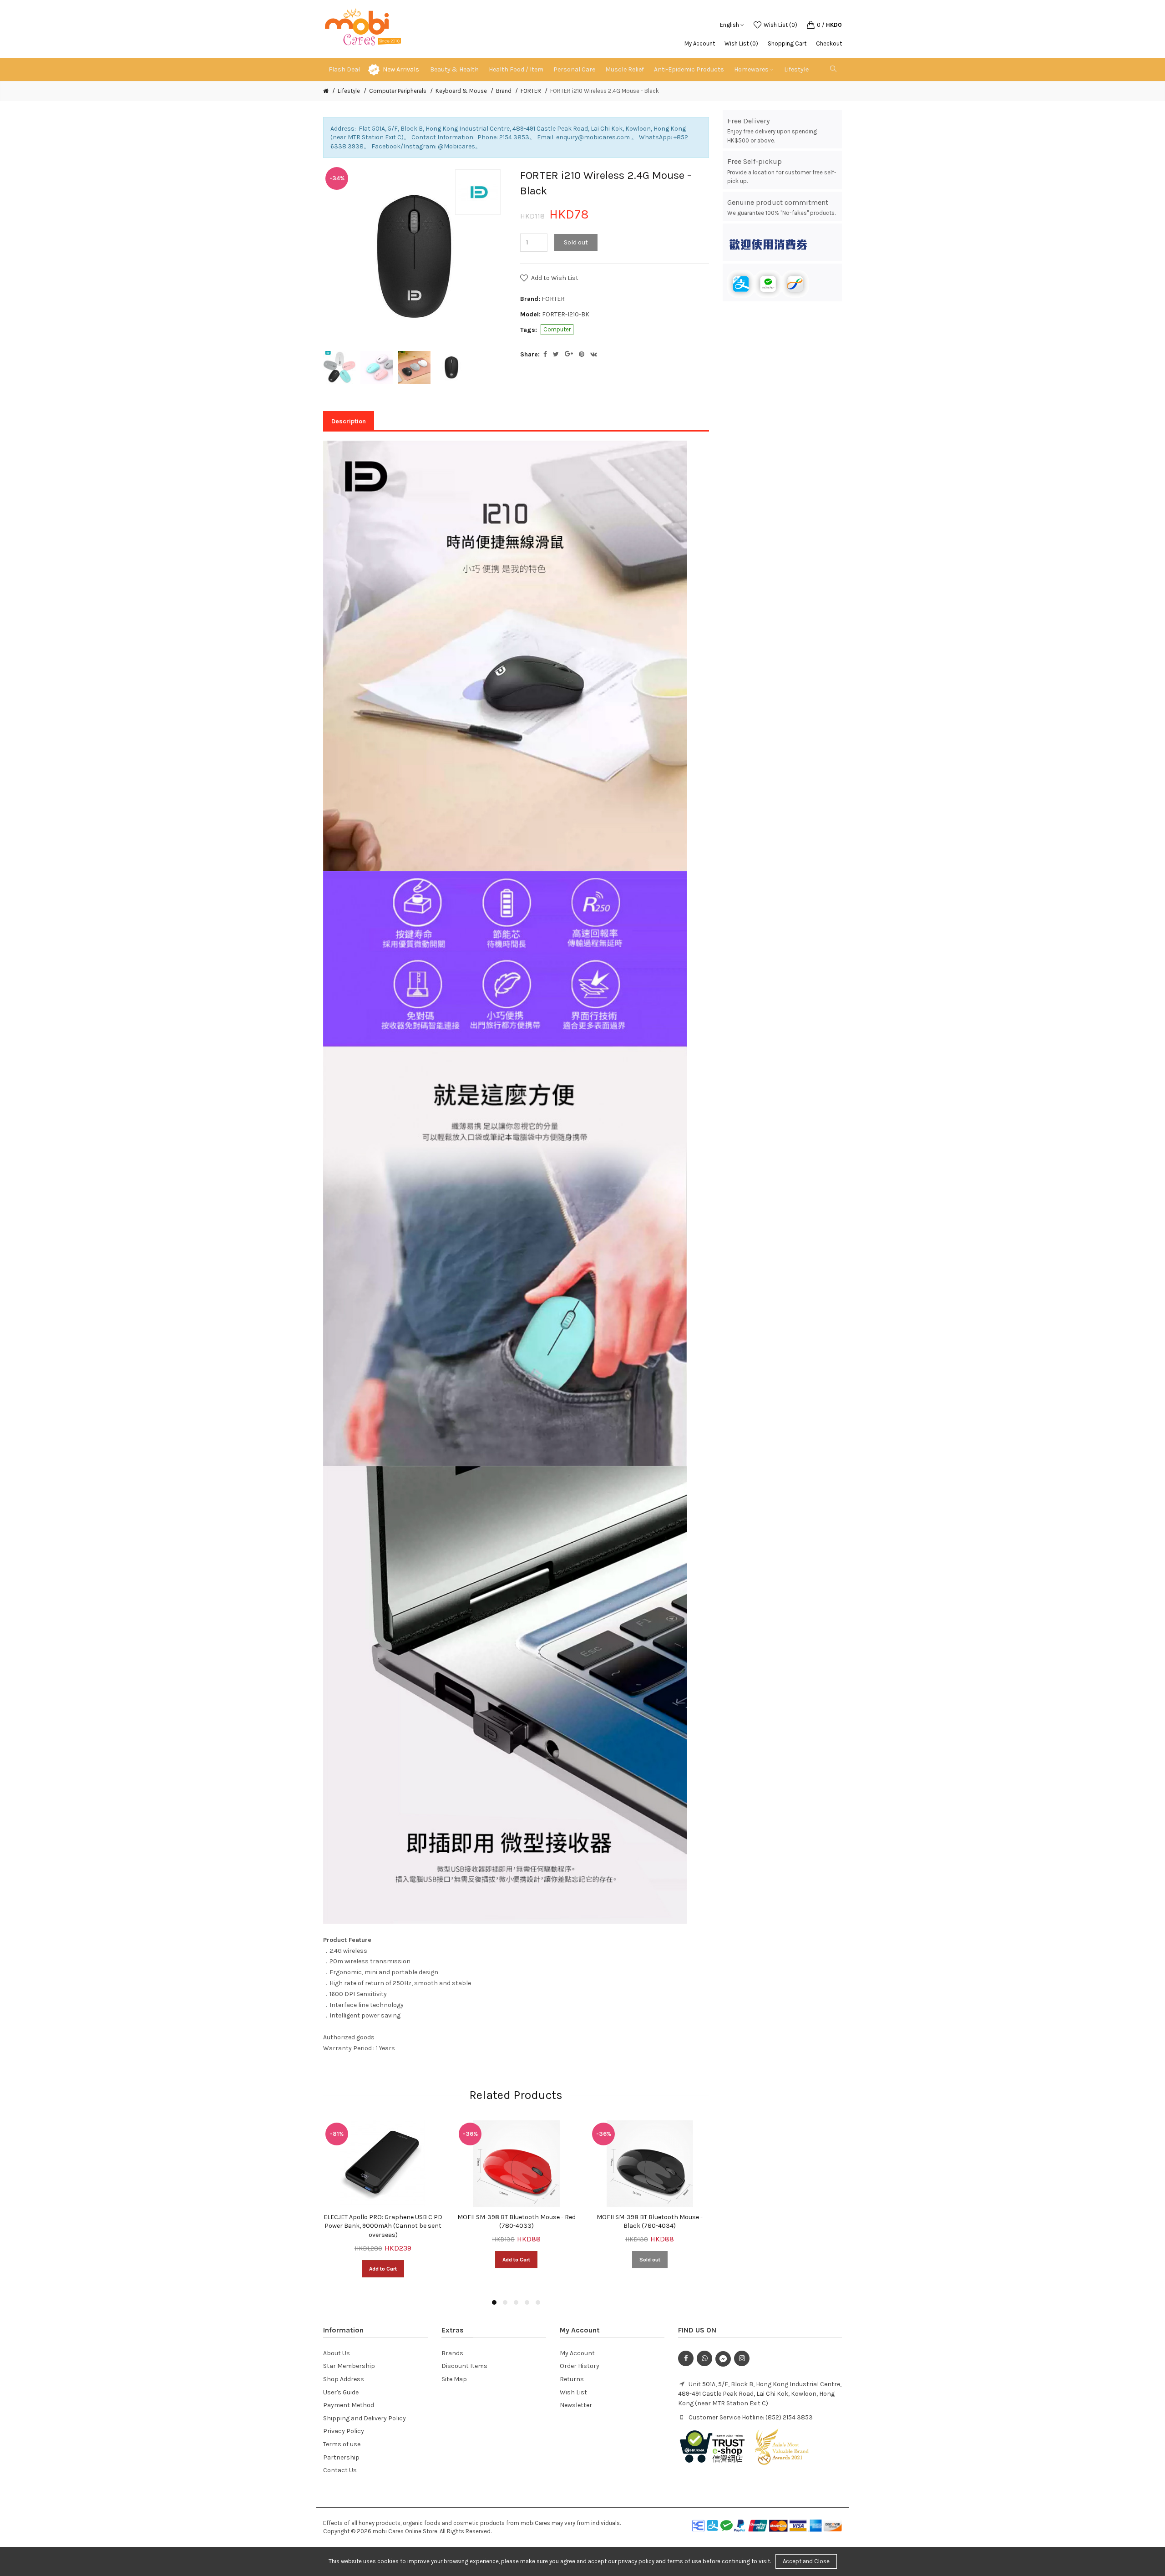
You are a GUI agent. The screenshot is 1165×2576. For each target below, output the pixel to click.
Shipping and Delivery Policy (365, 2418)
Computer (557, 329)
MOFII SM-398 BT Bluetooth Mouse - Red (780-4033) (517, 2222)
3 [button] (516, 2302)
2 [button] (505, 2302)
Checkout (829, 43)
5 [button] (538, 2302)
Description (349, 421)
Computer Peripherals (398, 91)
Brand (504, 91)
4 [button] (527, 2302)
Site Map (454, 2379)
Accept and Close (806, 2561)
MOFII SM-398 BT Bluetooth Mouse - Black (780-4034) (650, 2222)
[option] (339, 367)
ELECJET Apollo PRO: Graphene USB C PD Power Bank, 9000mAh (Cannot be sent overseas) (383, 2226)
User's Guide (341, 2392)
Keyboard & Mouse (461, 91)
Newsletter (576, 2405)
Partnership (341, 2457)
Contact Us (340, 2470)
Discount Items (464, 2366)
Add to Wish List (555, 278)
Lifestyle (349, 91)
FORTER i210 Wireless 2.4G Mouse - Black (605, 91)
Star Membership (349, 2366)
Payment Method (349, 2405)
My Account (700, 43)
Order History (580, 2366)
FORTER (531, 91)
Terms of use (342, 2444)
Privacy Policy (344, 2431)
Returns (572, 2379)
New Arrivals (401, 69)
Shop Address (344, 2379)
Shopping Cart (787, 43)
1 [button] (494, 2302)
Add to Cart (383, 2269)
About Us (337, 2353)
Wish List (573, 2392)
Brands (452, 2353)
